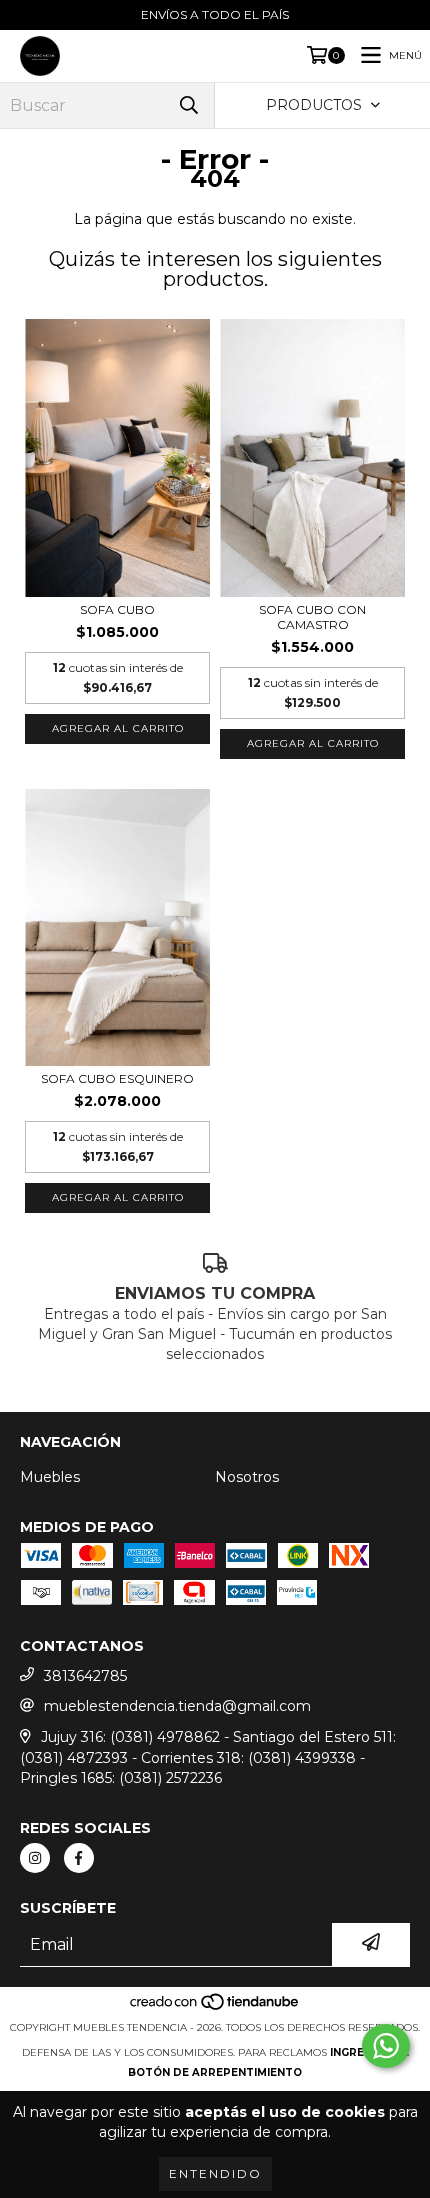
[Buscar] (189, 105)
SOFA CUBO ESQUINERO (117, 1078)
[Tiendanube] (215, 2007)
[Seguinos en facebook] (79, 1858)
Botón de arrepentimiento (215, 2072)
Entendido (215, 2173)
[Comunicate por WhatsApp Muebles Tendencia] (386, 2046)
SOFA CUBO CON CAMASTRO (312, 617)
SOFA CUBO (117, 609)
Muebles (50, 1477)
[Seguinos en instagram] (35, 1858)
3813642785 (85, 1676)
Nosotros (247, 1477)
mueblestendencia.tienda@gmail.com (177, 1706)
